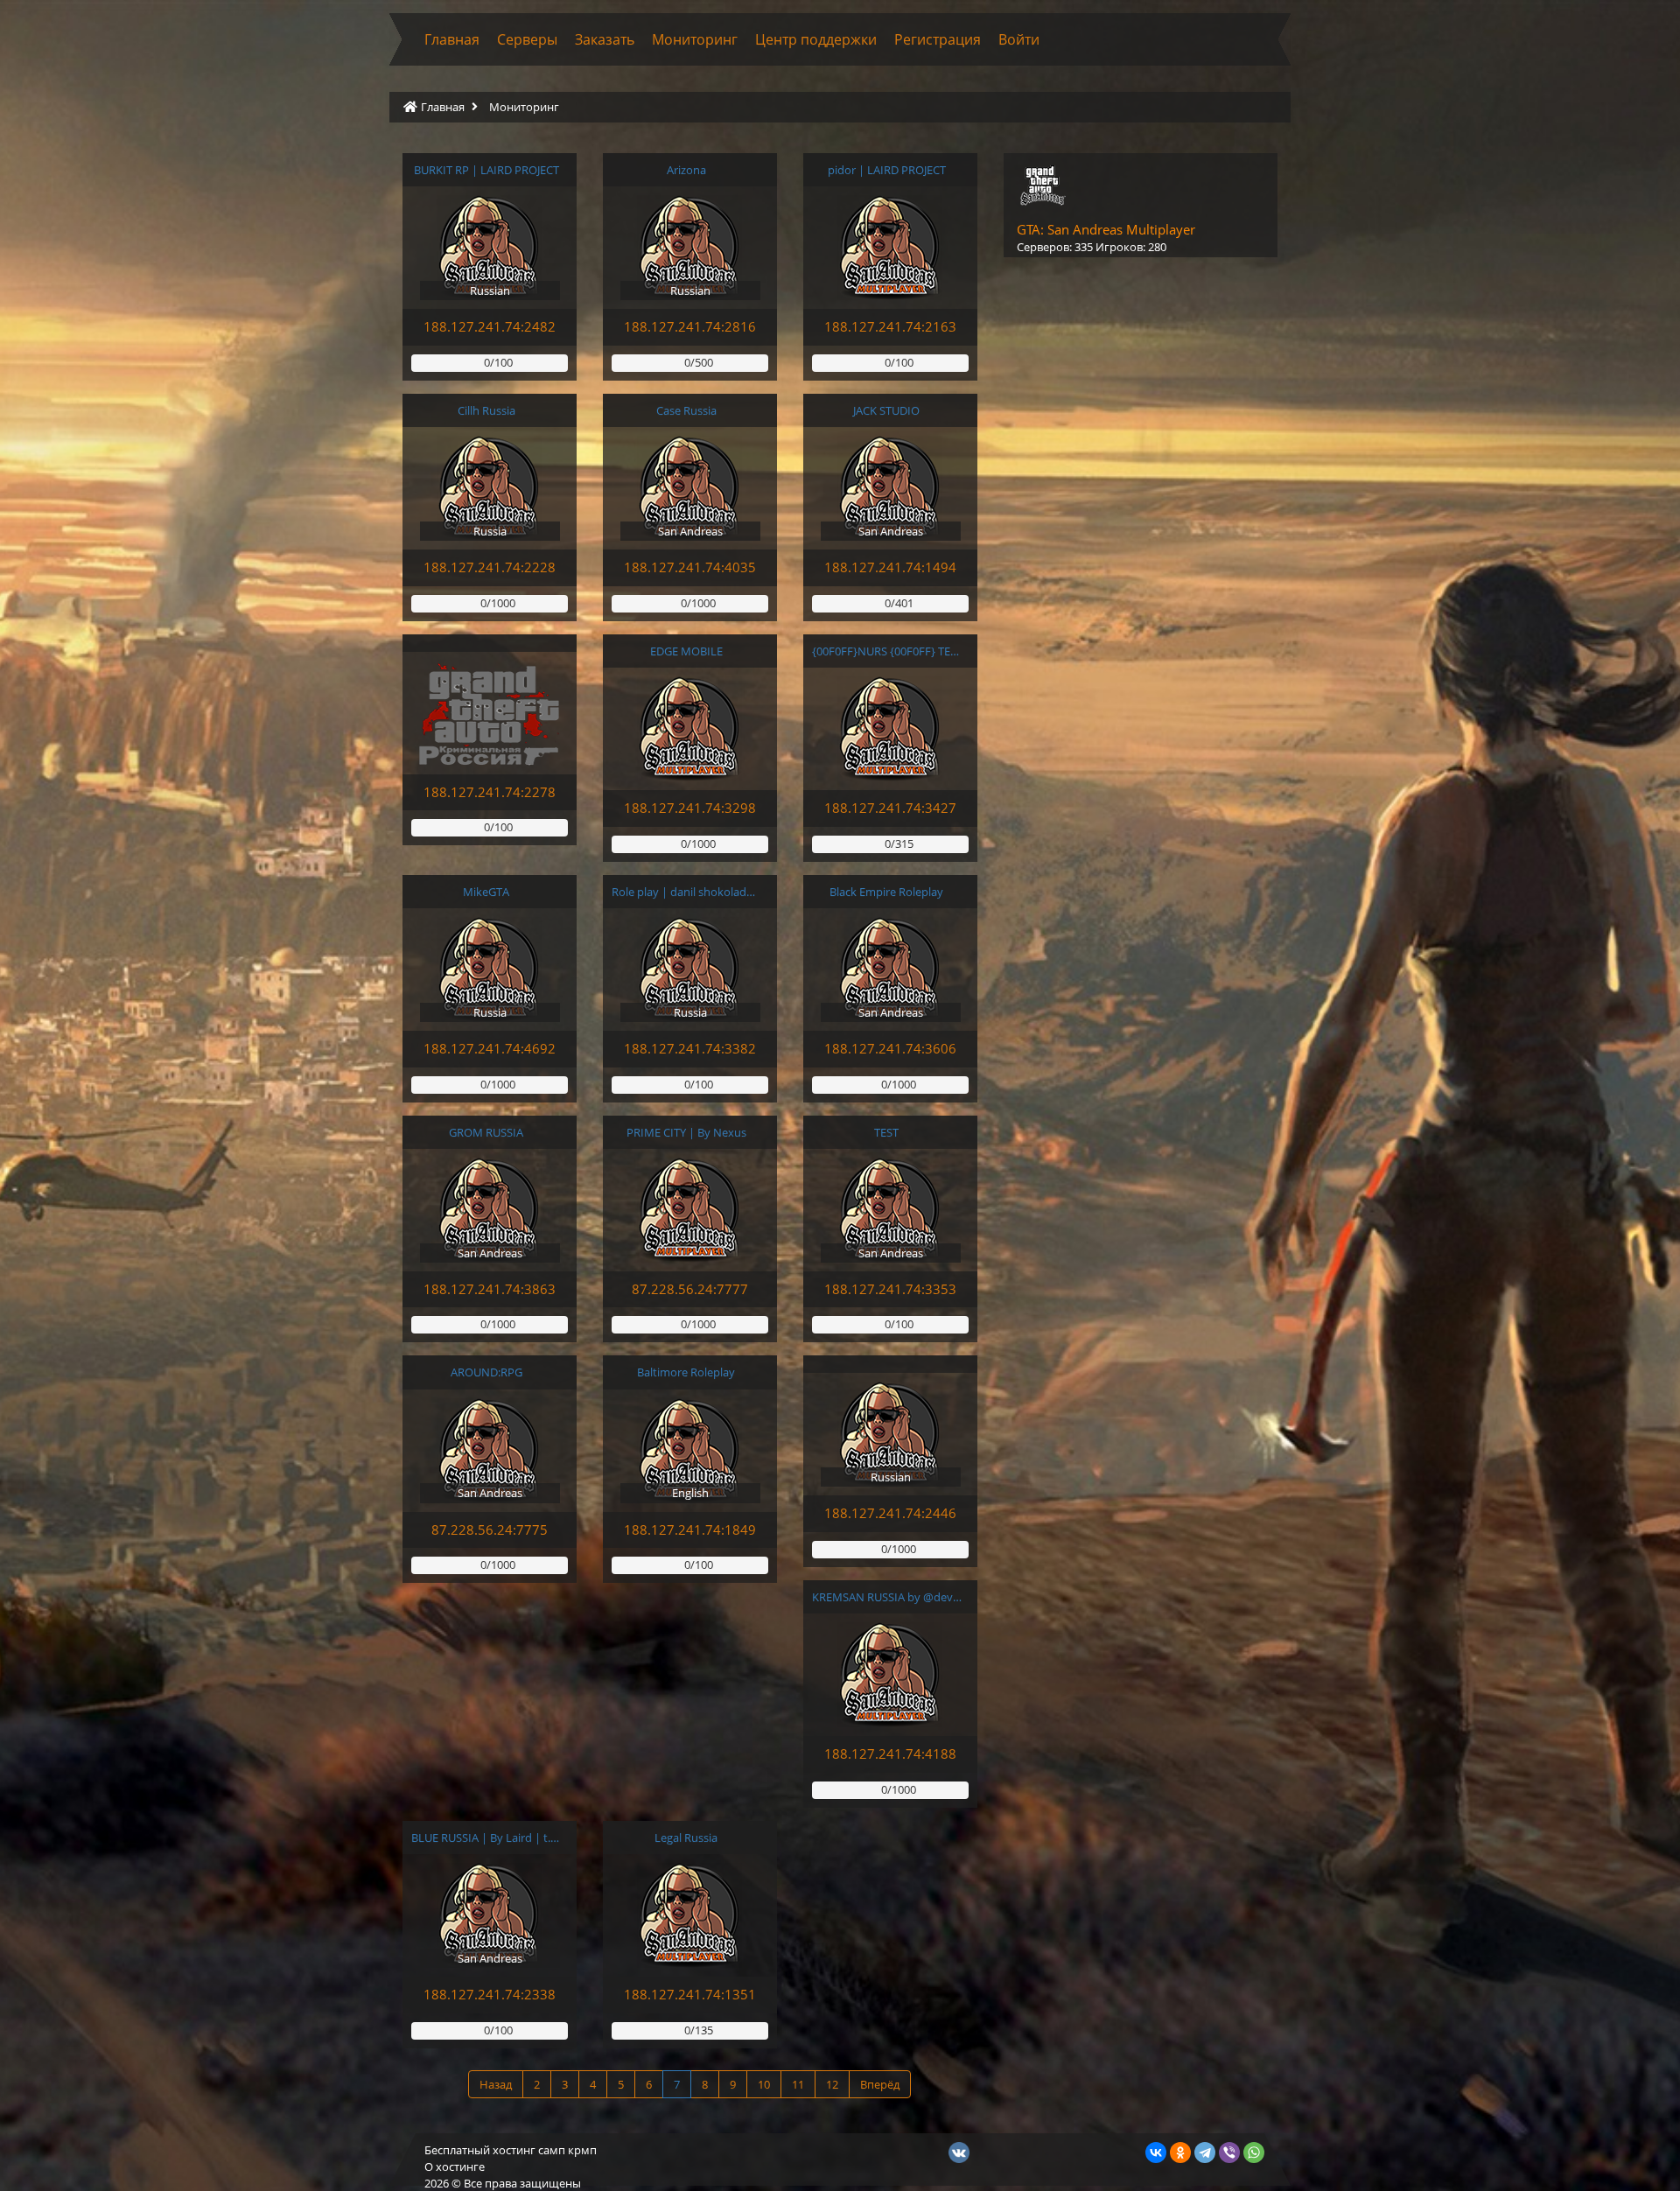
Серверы (527, 39)
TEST (886, 1132)
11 (798, 2084)
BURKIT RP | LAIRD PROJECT (486, 170)
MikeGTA (486, 892)
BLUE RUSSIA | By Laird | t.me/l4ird (486, 1837)
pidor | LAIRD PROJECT (887, 170)
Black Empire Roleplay (886, 892)
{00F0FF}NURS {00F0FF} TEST (887, 651)
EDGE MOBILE (686, 651)
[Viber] (1229, 2152)
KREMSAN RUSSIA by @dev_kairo (887, 1597)
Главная (452, 39)
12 (832, 2084)
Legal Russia (686, 1837)
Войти (1019, 39)
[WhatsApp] (1254, 2152)
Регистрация (938, 39)
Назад (496, 2084)
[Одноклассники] (1180, 2152)
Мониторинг (695, 39)
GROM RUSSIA (486, 1132)
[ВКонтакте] (1156, 2152)
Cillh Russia (486, 410)
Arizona (686, 170)
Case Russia (686, 410)
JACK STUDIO (886, 410)
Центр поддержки (816, 39)
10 (764, 2084)
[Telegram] (1205, 2152)
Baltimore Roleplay (686, 1372)
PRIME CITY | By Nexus (686, 1132)
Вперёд (880, 2084)
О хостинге (455, 2166)
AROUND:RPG (486, 1372)
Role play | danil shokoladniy (686, 892)
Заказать (605, 39)
